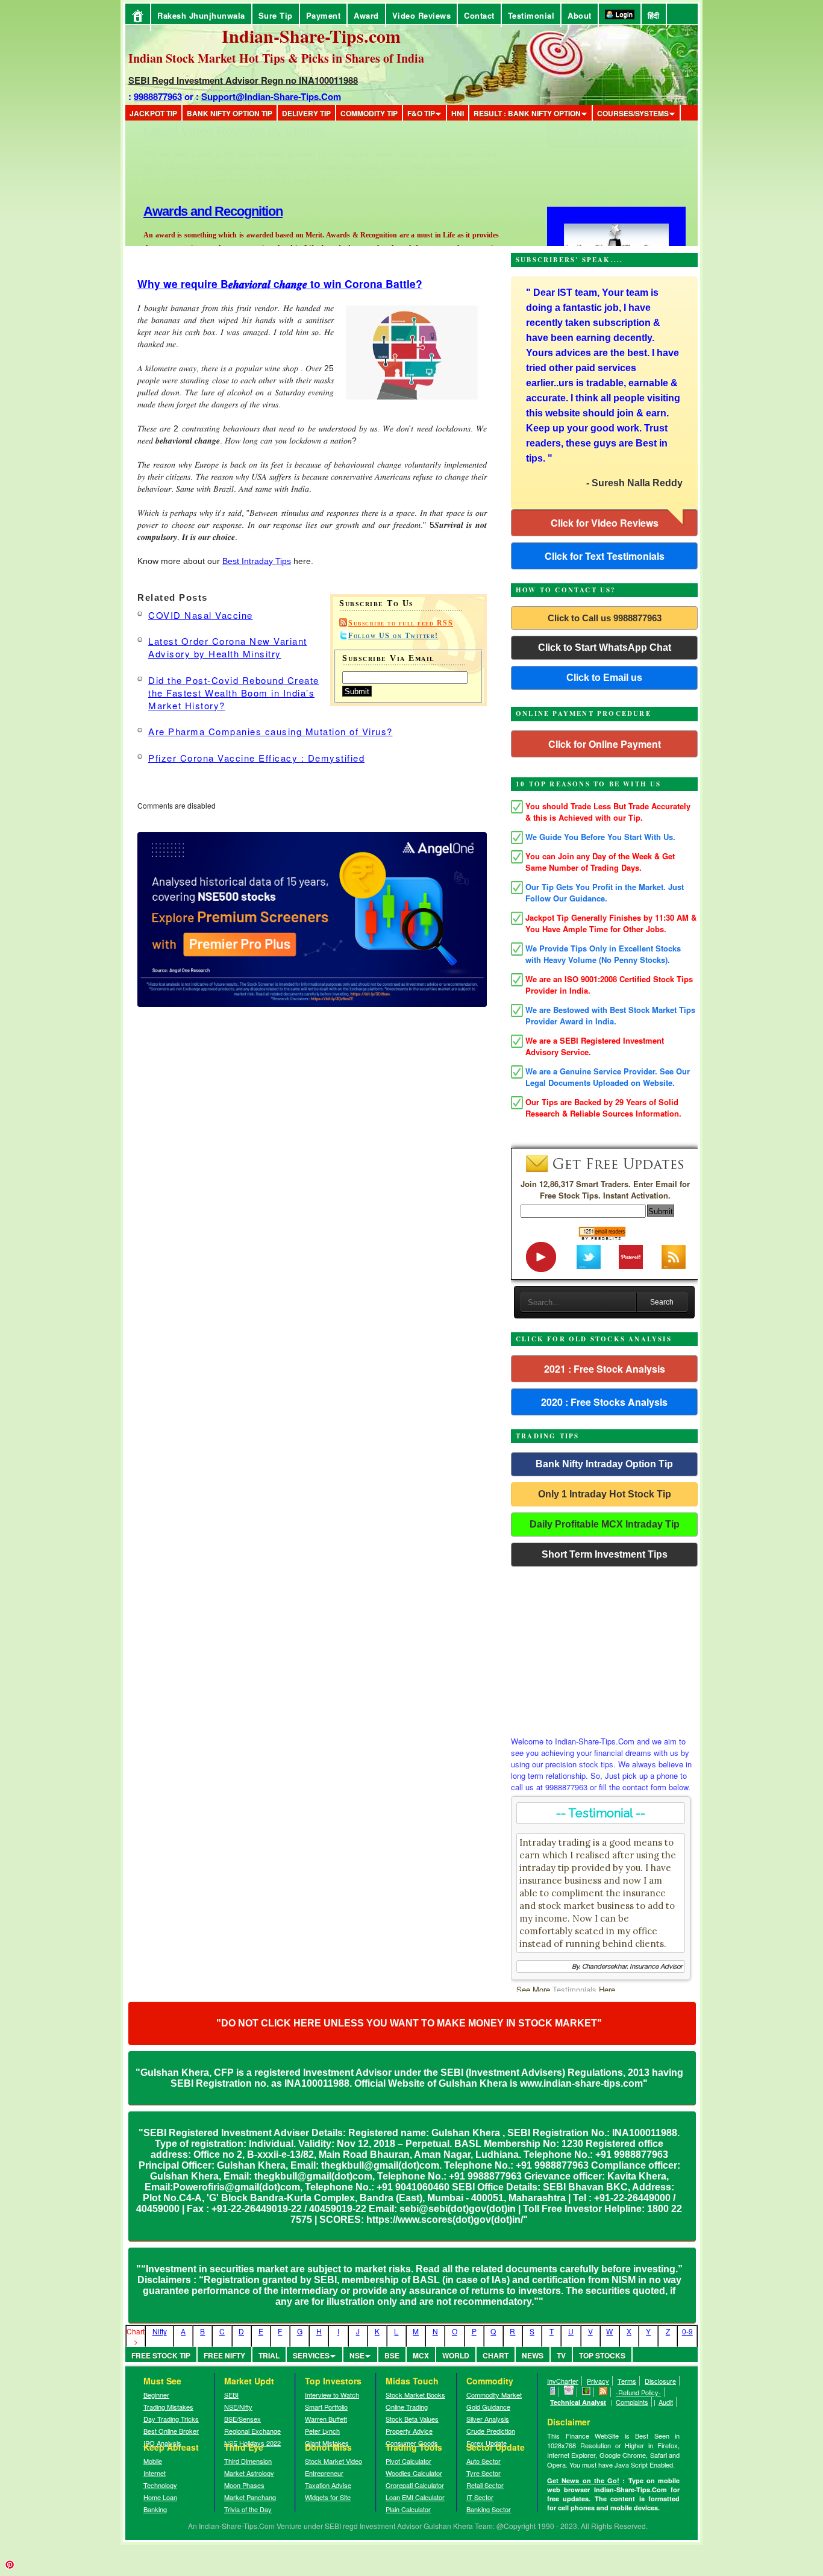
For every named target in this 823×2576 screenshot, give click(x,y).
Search (662, 1302)
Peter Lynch (322, 2431)
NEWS (533, 2355)
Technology (160, 2485)
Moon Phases (244, 2485)
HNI (458, 113)
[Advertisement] (604, 1648)
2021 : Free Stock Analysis (605, 1369)
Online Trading (407, 2407)
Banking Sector (489, 2509)
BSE (392, 2355)
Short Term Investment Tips (605, 1554)
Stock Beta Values (412, 2419)
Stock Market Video (333, 2461)
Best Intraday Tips (257, 561)
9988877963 (158, 96)
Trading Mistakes (168, 2407)
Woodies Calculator (414, 2473)
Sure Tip (276, 15)
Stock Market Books (415, 2395)
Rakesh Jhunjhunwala (201, 15)
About (580, 15)
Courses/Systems (633, 113)
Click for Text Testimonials (605, 556)
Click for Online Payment (605, 744)
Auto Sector (483, 2461)
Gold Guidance (488, 2407)
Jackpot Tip (153, 113)
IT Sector (480, 2497)
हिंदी (654, 15)
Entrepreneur (324, 2473)
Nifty (160, 2331)
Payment (324, 15)
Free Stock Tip (161, 2355)
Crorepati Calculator (415, 2485)
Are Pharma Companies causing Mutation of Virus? (271, 731)
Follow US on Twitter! (393, 636)
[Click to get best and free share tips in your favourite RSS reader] (603, 2392)
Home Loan (160, 2497)
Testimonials (574, 1989)
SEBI (231, 2395)
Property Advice (409, 2431)
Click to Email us (604, 678)
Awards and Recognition (213, 131)
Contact (479, 15)
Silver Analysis (488, 2419)
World (456, 2355)
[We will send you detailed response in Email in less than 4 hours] (569, 2392)
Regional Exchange (252, 2431)
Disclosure (660, 2381)
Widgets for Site (328, 2497)
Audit (666, 2402)
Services (311, 2355)
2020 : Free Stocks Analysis (604, 1402)
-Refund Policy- (638, 2392)
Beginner (156, 2395)
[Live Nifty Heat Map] (587, 2392)
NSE (357, 2355)
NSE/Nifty (238, 2407)
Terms (627, 2381)
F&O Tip (421, 113)
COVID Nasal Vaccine (201, 615)
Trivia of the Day (248, 2509)
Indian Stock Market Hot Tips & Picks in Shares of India (276, 58)
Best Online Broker (171, 2431)
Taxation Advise (328, 2485)
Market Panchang (250, 2497)
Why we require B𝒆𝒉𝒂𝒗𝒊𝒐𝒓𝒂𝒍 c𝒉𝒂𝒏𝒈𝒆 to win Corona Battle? (280, 284)
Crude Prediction (491, 2431)
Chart (496, 2355)
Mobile (153, 2461)
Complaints (632, 2402)
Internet (155, 2473)
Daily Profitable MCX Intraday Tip (605, 1524)
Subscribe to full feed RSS (401, 623)
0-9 (687, 2331)
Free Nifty (224, 2355)
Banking (155, 2509)
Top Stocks (602, 2355)
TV (561, 2355)
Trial (269, 2355)
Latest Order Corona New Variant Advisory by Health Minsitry (228, 647)
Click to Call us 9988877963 (605, 618)
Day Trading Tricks (171, 2419)
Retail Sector (485, 2485)
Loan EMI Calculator (415, 2497)
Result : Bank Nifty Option (527, 113)
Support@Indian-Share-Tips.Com (271, 96)
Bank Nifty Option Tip (230, 113)
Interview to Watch (332, 2395)
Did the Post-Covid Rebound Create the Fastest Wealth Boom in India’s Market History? (234, 693)
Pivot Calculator (408, 2461)
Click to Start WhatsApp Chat (605, 647)
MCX (421, 2355)
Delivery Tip (306, 113)
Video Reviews (422, 15)
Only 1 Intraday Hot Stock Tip (605, 1494)
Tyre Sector (483, 2473)
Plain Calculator (408, 2509)
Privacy (598, 2381)
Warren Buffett (326, 2419)
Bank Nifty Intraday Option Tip (604, 1464)
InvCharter (563, 2381)
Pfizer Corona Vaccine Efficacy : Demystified (256, 758)
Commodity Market (494, 2395)
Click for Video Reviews (605, 523)
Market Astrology (249, 2473)
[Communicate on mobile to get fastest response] (553, 2392)
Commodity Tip (369, 113)
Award (366, 15)
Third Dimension (248, 2461)
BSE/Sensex (243, 2419)
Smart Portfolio (326, 2407)
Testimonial (531, 15)
